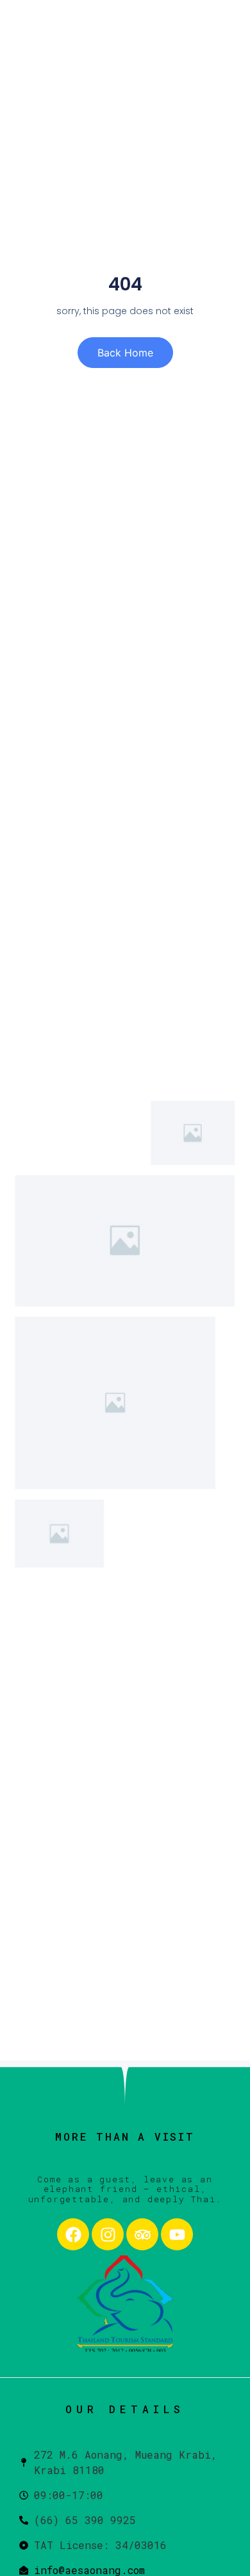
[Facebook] (73, 2234)
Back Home (125, 353)
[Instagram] (108, 2234)
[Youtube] (177, 2234)
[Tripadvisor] (142, 2234)
